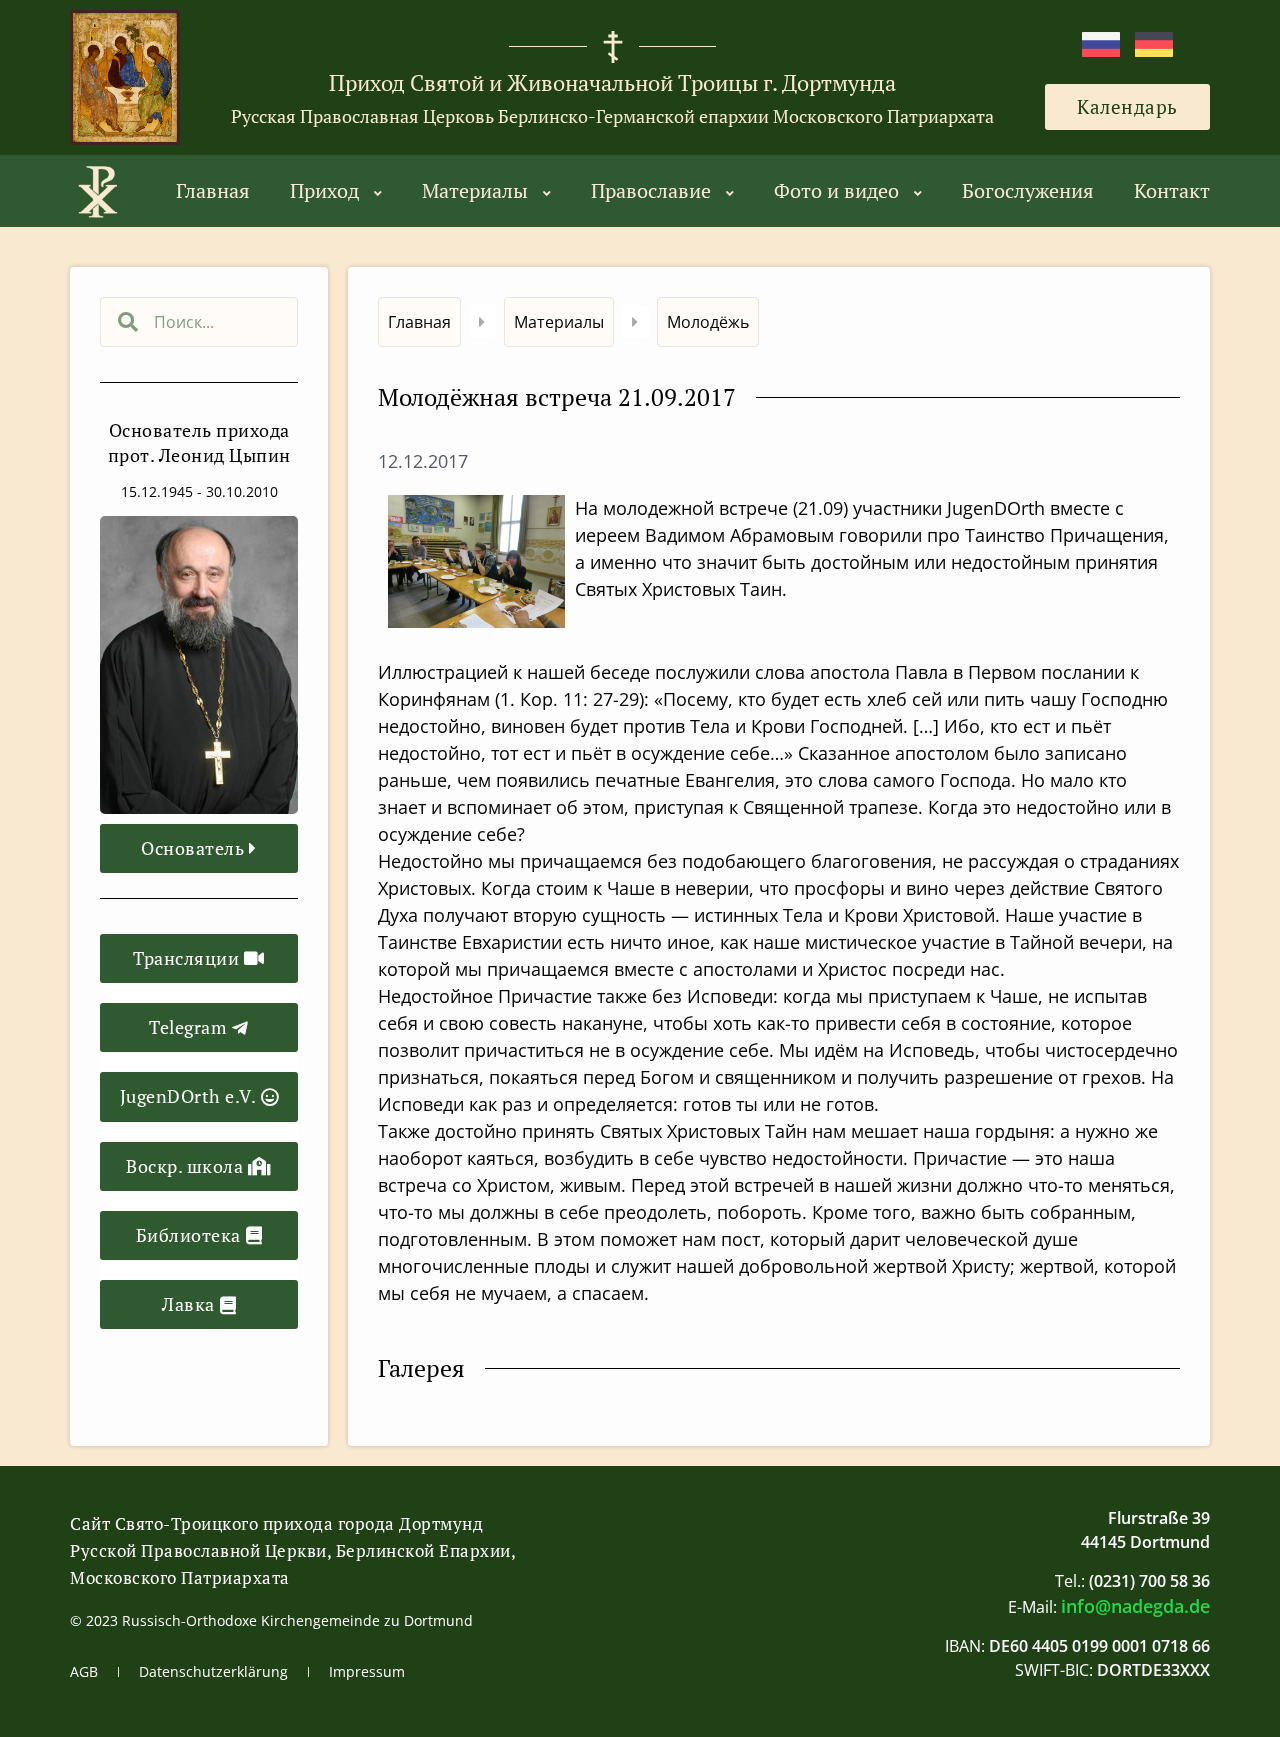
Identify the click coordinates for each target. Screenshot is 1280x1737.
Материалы (475, 190)
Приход (324, 190)
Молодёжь (708, 322)
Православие (651, 190)
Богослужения (1028, 190)
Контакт (1172, 190)
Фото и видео (836, 190)
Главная (213, 190)
